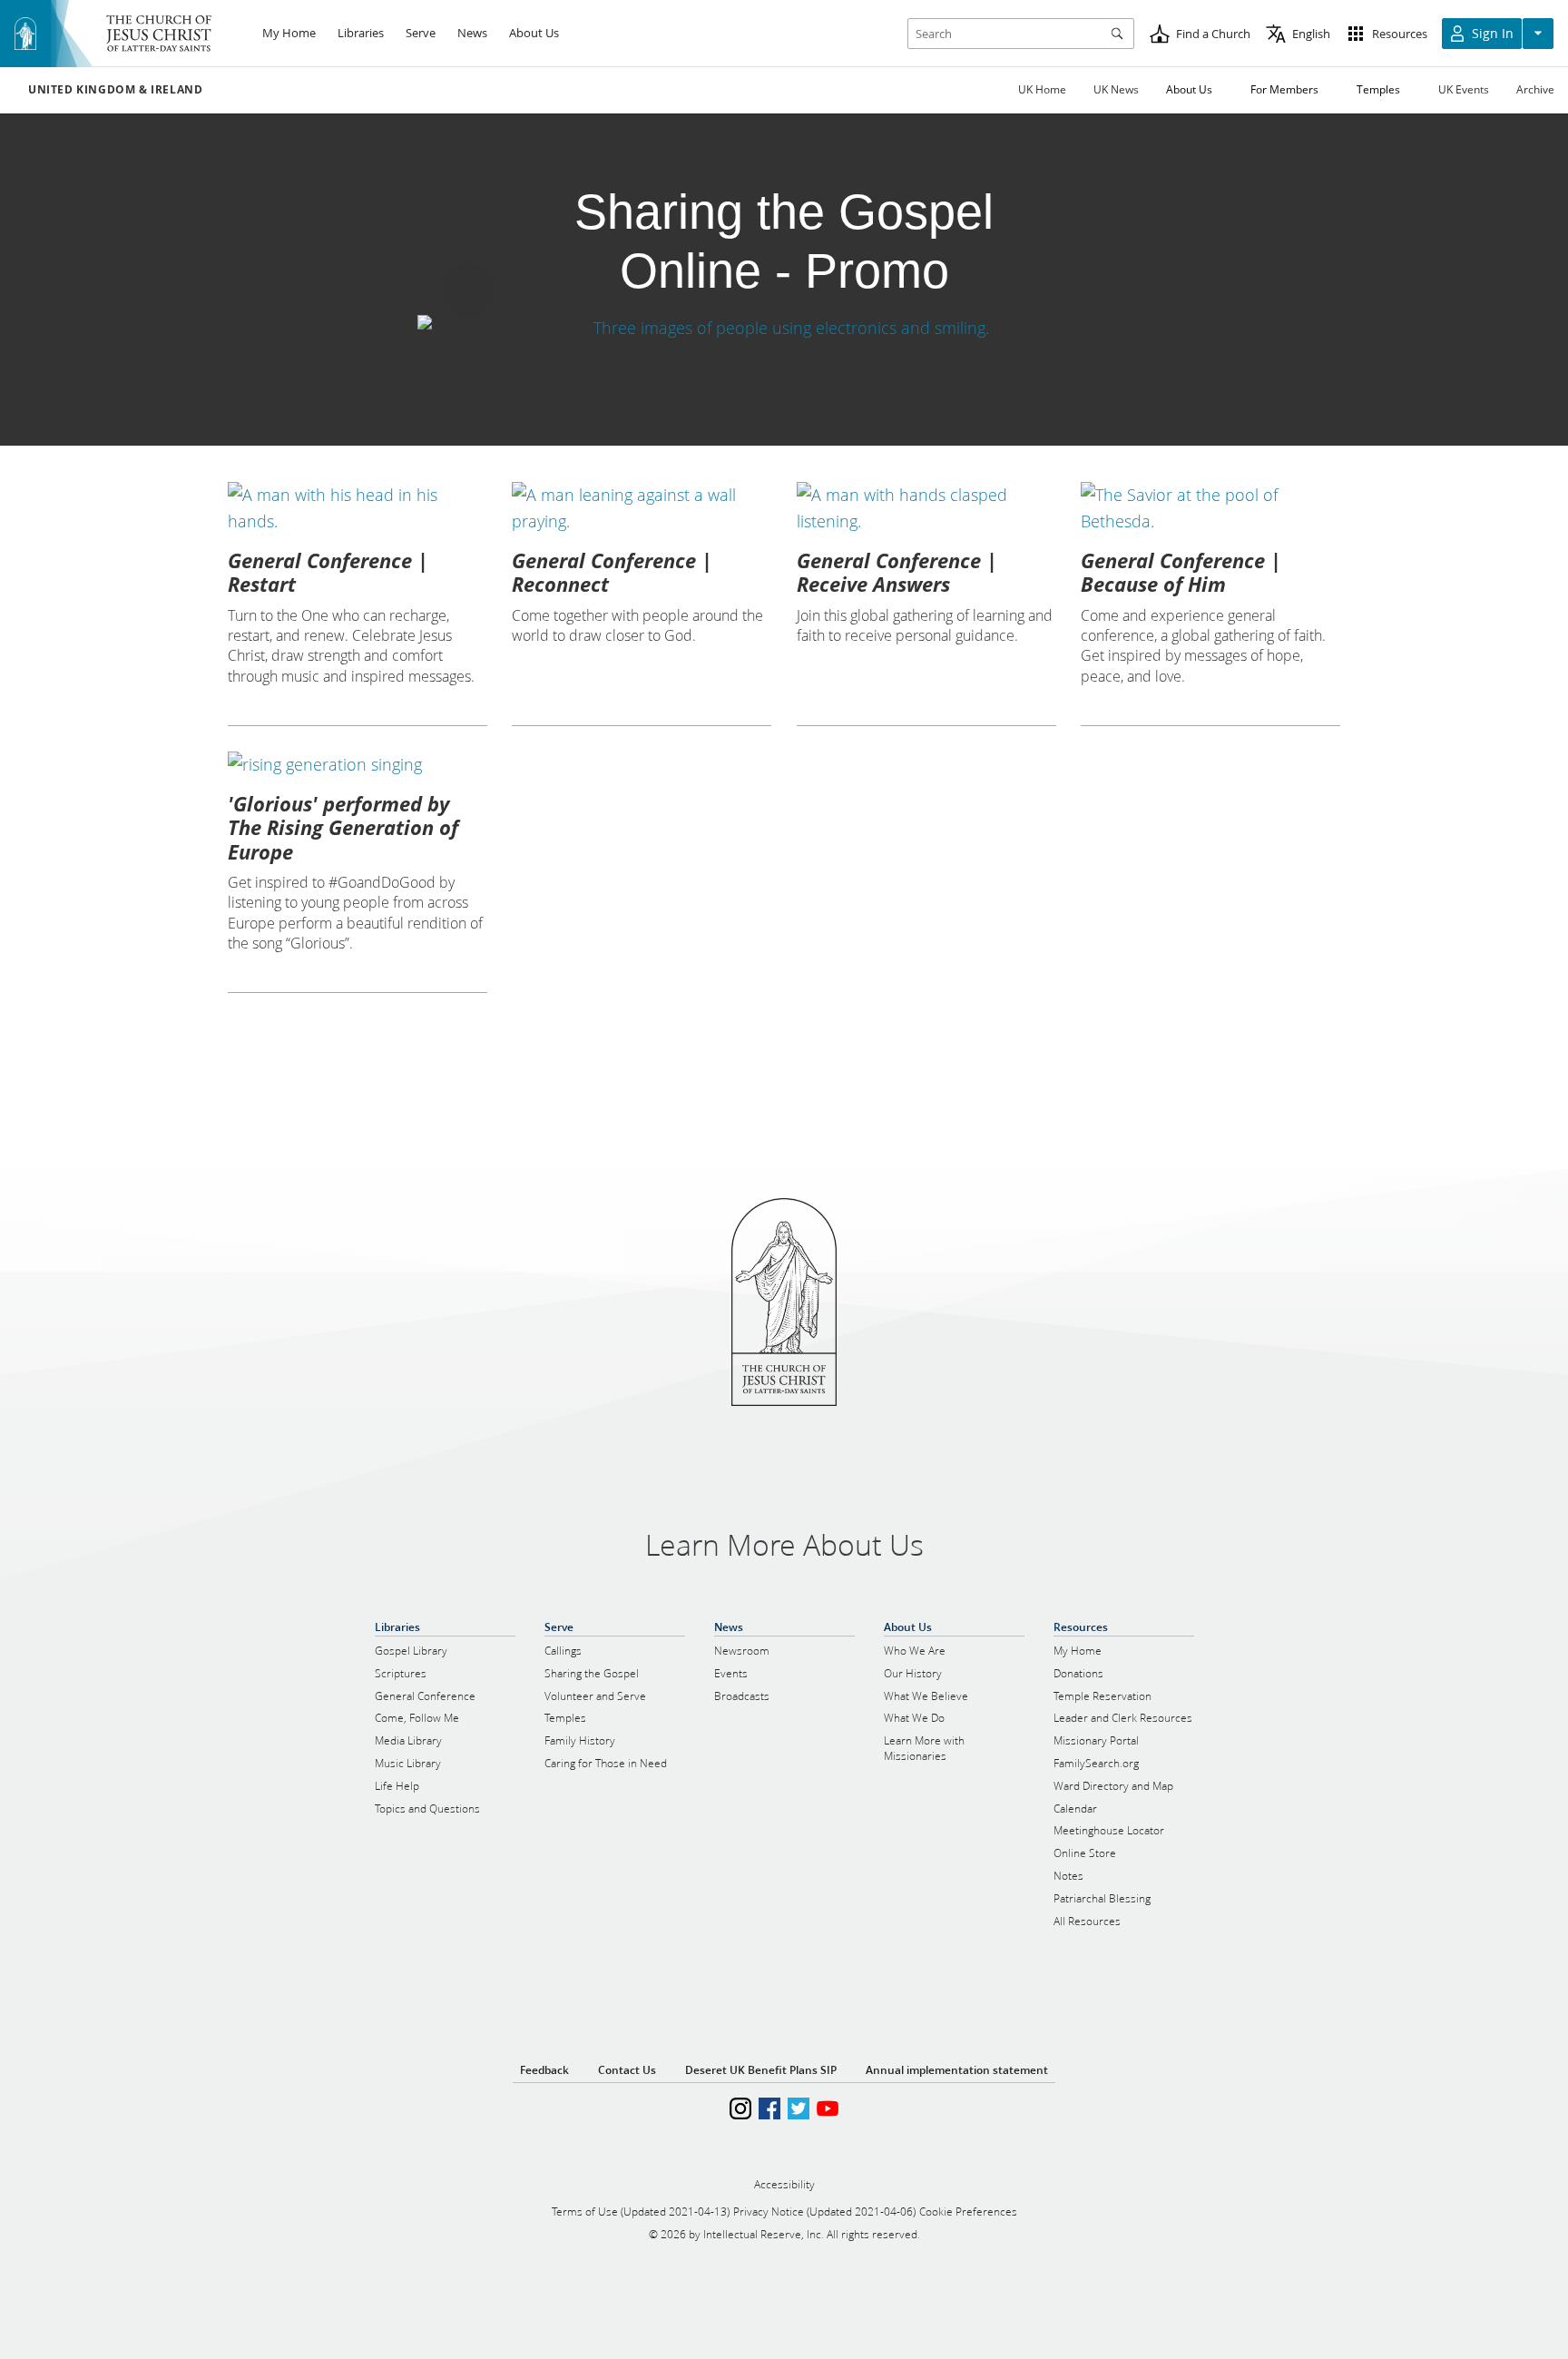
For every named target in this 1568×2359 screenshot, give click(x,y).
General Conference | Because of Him (1181, 572)
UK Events (1464, 89)
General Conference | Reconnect (612, 572)
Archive (1535, 89)
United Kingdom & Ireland (115, 90)
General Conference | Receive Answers (897, 572)
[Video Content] (784, 328)
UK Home (1042, 89)
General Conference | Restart (328, 572)
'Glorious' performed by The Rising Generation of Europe (343, 827)
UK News (1116, 89)
